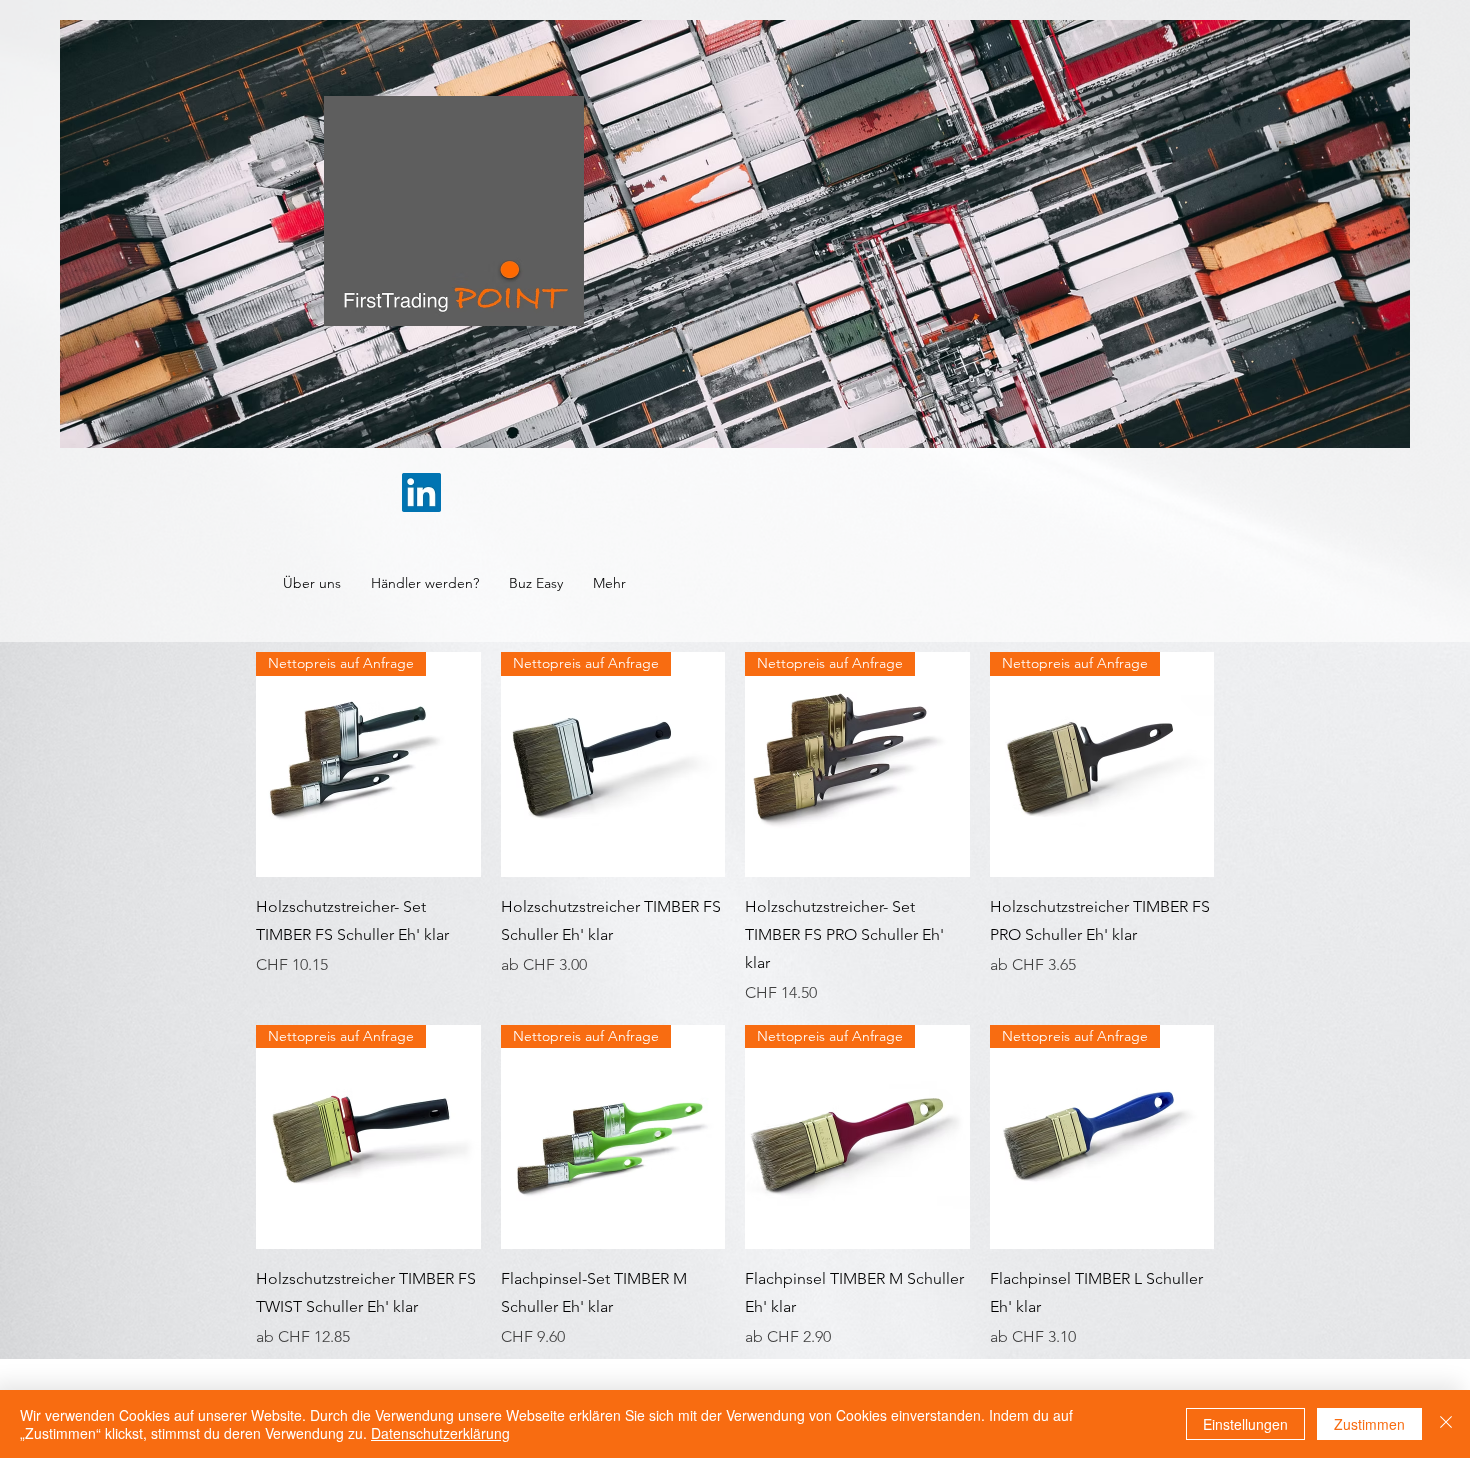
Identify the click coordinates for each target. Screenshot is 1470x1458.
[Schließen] (1446, 1424)
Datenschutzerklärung (440, 1433)
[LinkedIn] (421, 492)
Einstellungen (1245, 1424)
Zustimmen (1369, 1424)
